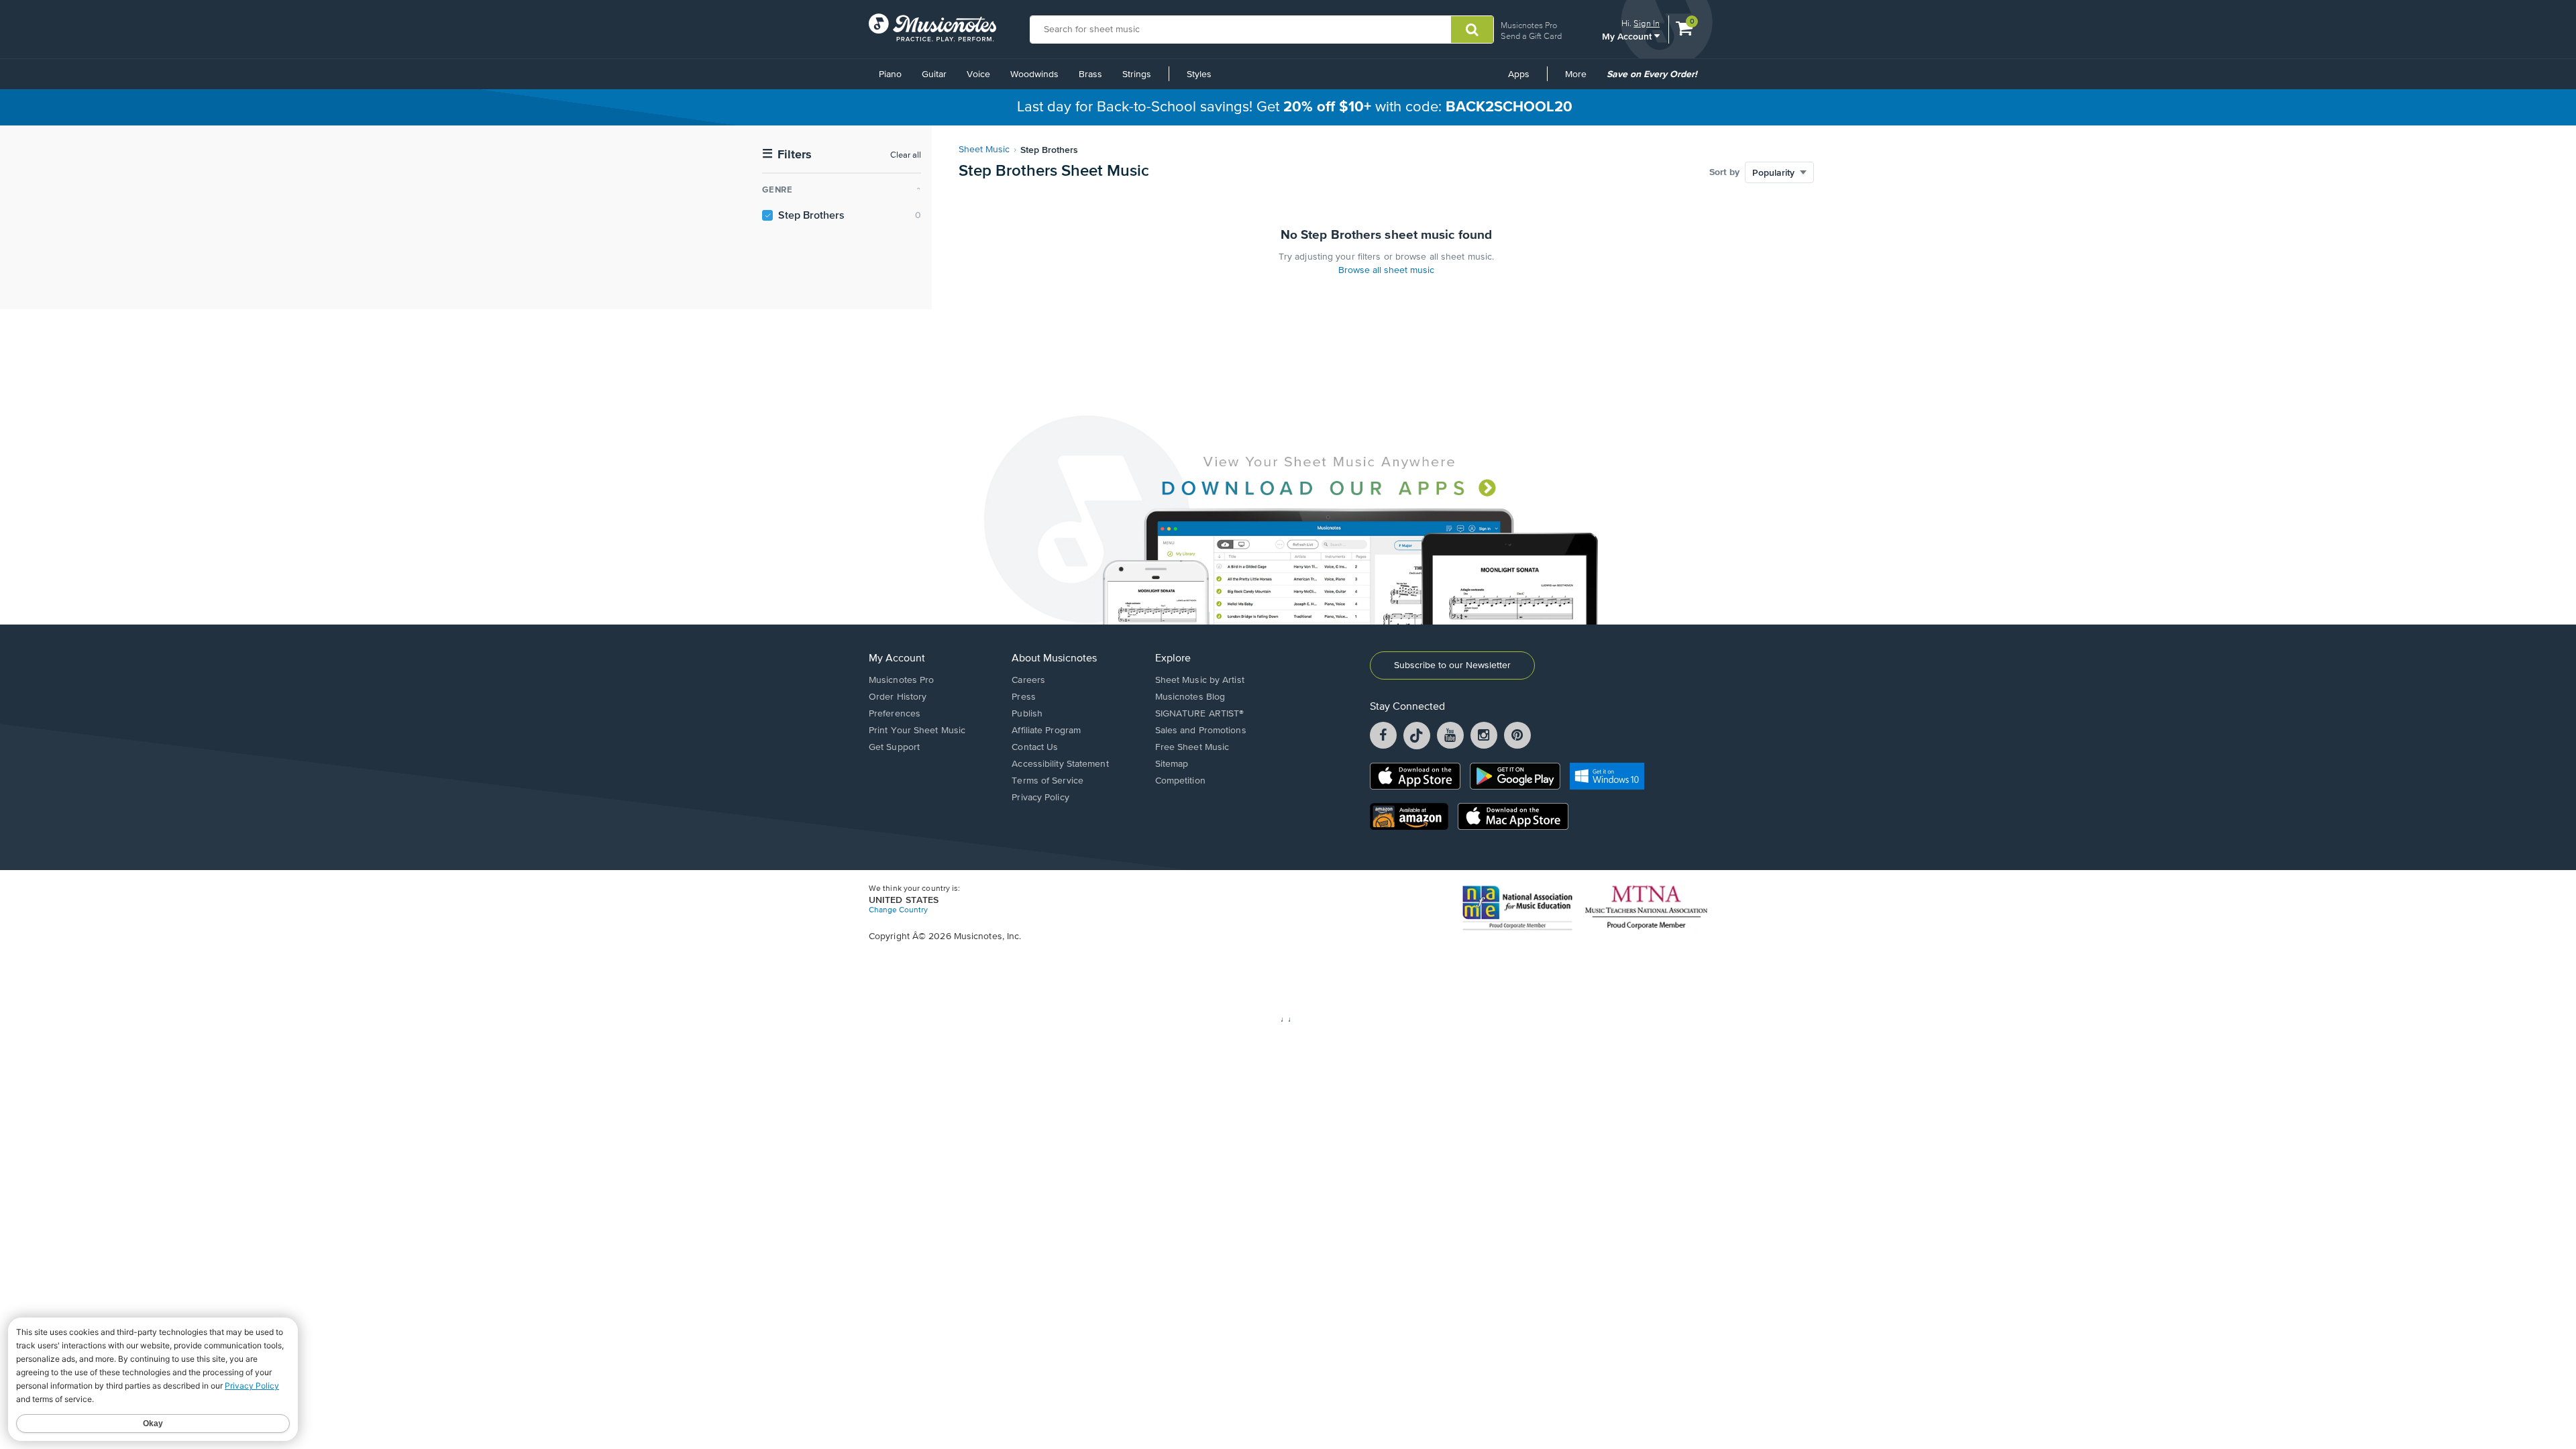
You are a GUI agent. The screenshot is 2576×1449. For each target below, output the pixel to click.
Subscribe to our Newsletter (1452, 665)
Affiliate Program (1046, 731)
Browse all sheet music (1386, 270)
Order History (898, 697)
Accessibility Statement (1060, 764)
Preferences (895, 714)
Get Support (894, 747)
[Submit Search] (1472, 30)
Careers (1028, 680)
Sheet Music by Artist (1200, 680)
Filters (787, 155)
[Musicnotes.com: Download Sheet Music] (932, 28)
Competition (1180, 781)
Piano (890, 74)
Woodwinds (1034, 74)
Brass (1090, 74)
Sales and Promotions (1201, 731)
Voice (978, 74)
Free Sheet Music (1192, 747)
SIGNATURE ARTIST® (1200, 714)
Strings (1137, 74)
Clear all (906, 155)
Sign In (1647, 23)
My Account (1628, 36)
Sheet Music (984, 150)
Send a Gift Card (1531, 36)
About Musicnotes (1054, 659)
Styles (1199, 74)
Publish (1027, 714)
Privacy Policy (1040, 798)
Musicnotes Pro (1529, 25)
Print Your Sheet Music (917, 731)
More (1580, 79)
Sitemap (1172, 764)
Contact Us (1035, 747)
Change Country (898, 910)
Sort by (1724, 172)
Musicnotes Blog (1190, 697)
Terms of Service (1048, 781)
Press (1024, 697)
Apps (1519, 74)
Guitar (934, 74)
